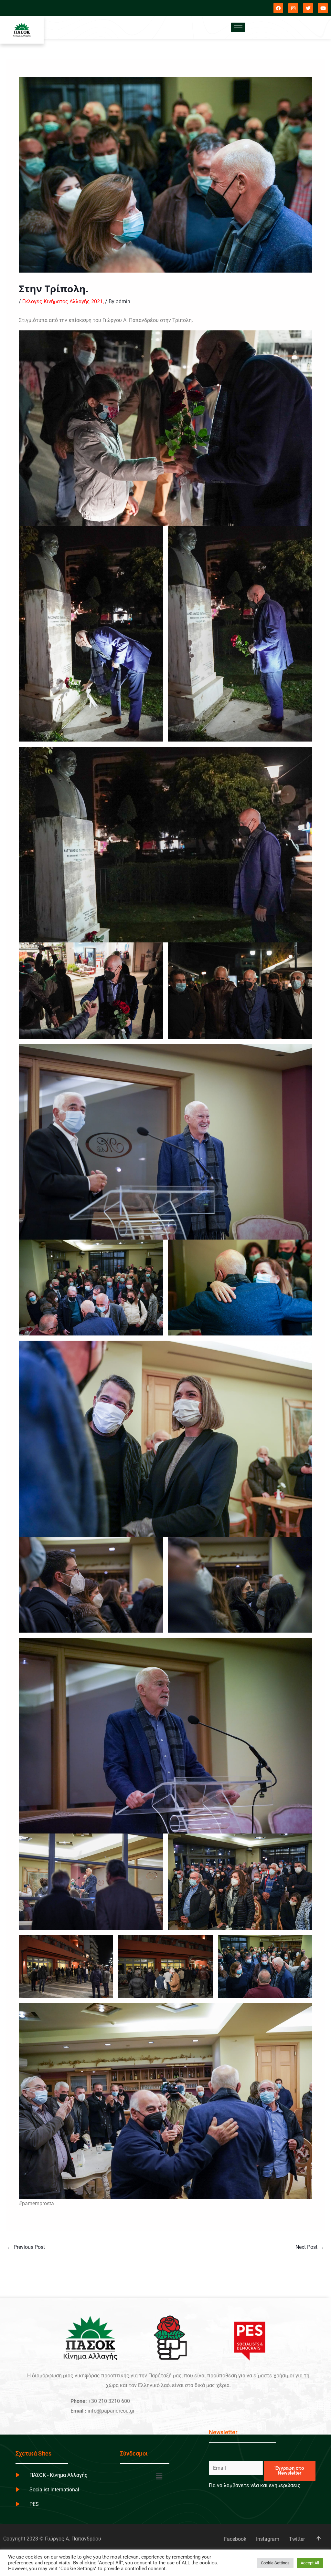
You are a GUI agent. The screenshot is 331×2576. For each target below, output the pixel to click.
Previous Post (26, 2247)
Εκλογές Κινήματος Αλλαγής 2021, (63, 301)
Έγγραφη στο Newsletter (290, 2471)
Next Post (310, 2247)
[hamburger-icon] (238, 27)
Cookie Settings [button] (275, 2563)
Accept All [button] (310, 2563)
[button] (159, 2477)
